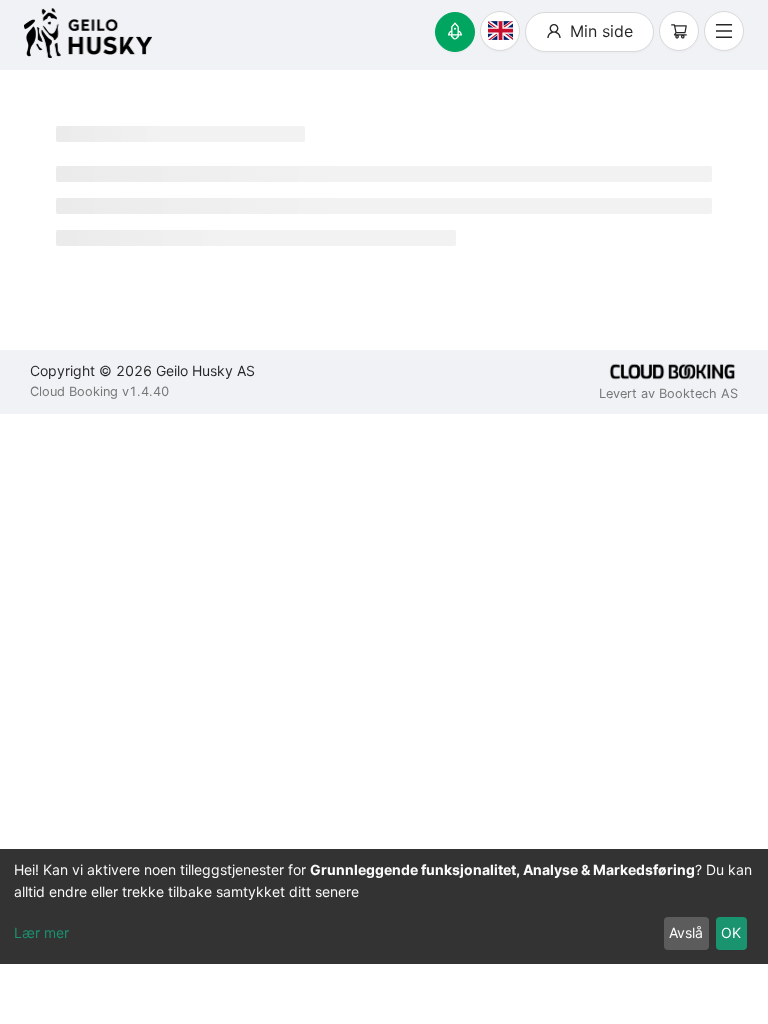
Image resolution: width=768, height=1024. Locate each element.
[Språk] (500, 31)
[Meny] (724, 31)
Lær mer (41, 932)
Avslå (686, 932)
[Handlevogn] (679, 31)
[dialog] (384, 906)
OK (731, 932)
